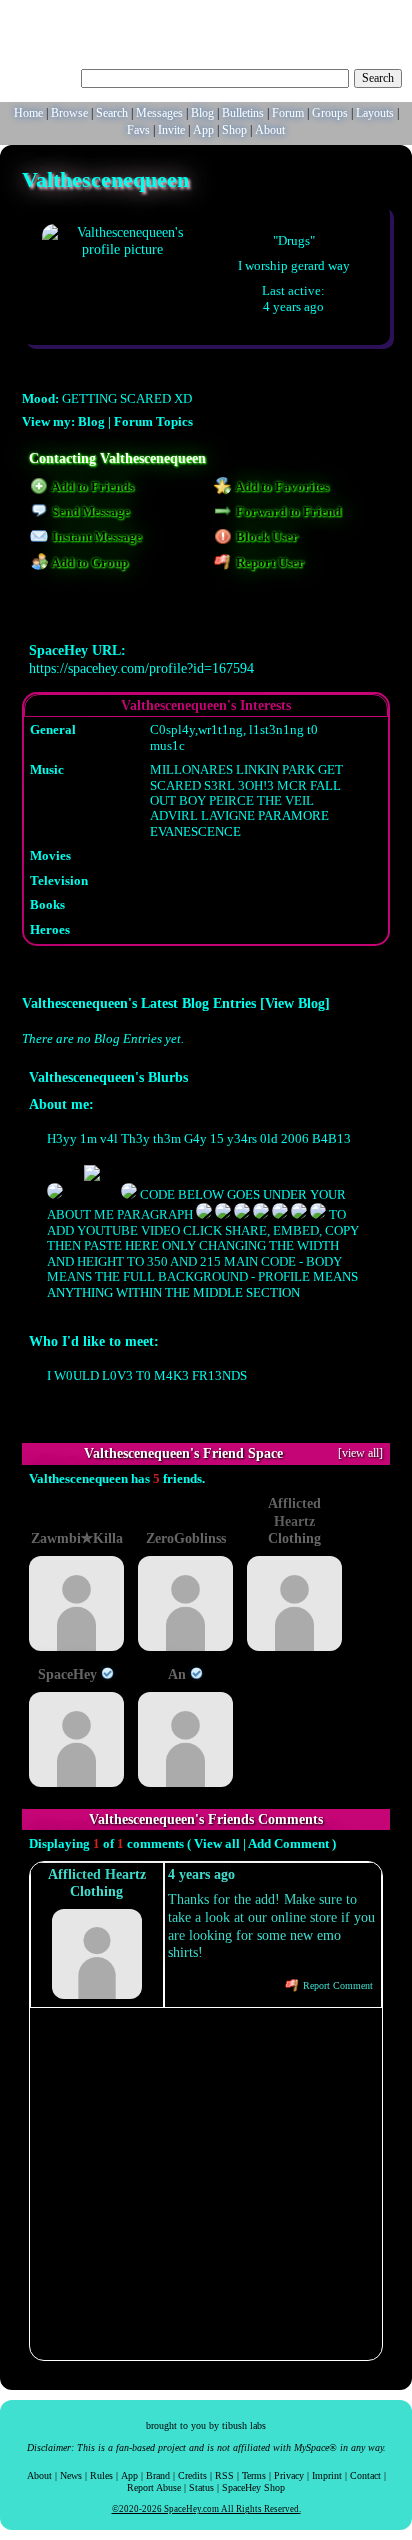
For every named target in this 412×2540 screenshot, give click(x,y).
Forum (288, 113)
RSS (224, 2475)
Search (378, 78)
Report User (268, 563)
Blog (202, 113)
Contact (365, 2475)
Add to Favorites (281, 487)
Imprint (327, 2475)
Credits (192, 2475)
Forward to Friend (287, 512)
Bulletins (243, 113)
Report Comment (336, 1985)
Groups (330, 113)
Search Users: (43, 76)
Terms (254, 2475)
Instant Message (95, 537)
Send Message (89, 512)
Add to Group (88, 563)
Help (310, 15)
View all (217, 1844)
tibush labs (244, 2425)
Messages (159, 113)
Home (28, 113)
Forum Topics (153, 422)
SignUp (385, 15)
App (203, 130)
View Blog (295, 1003)
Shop (234, 130)
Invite (171, 130)
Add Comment (288, 1844)
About (270, 130)
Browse (69, 113)
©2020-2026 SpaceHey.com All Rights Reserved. (206, 2509)
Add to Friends (91, 487)
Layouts (375, 113)
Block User (265, 537)
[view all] (360, 1453)
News (71, 2475)
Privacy (289, 2475)
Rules (101, 2475)
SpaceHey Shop (253, 2487)
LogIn (344, 15)
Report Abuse (154, 2487)
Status (201, 2487)
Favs (138, 130)
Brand (158, 2475)
